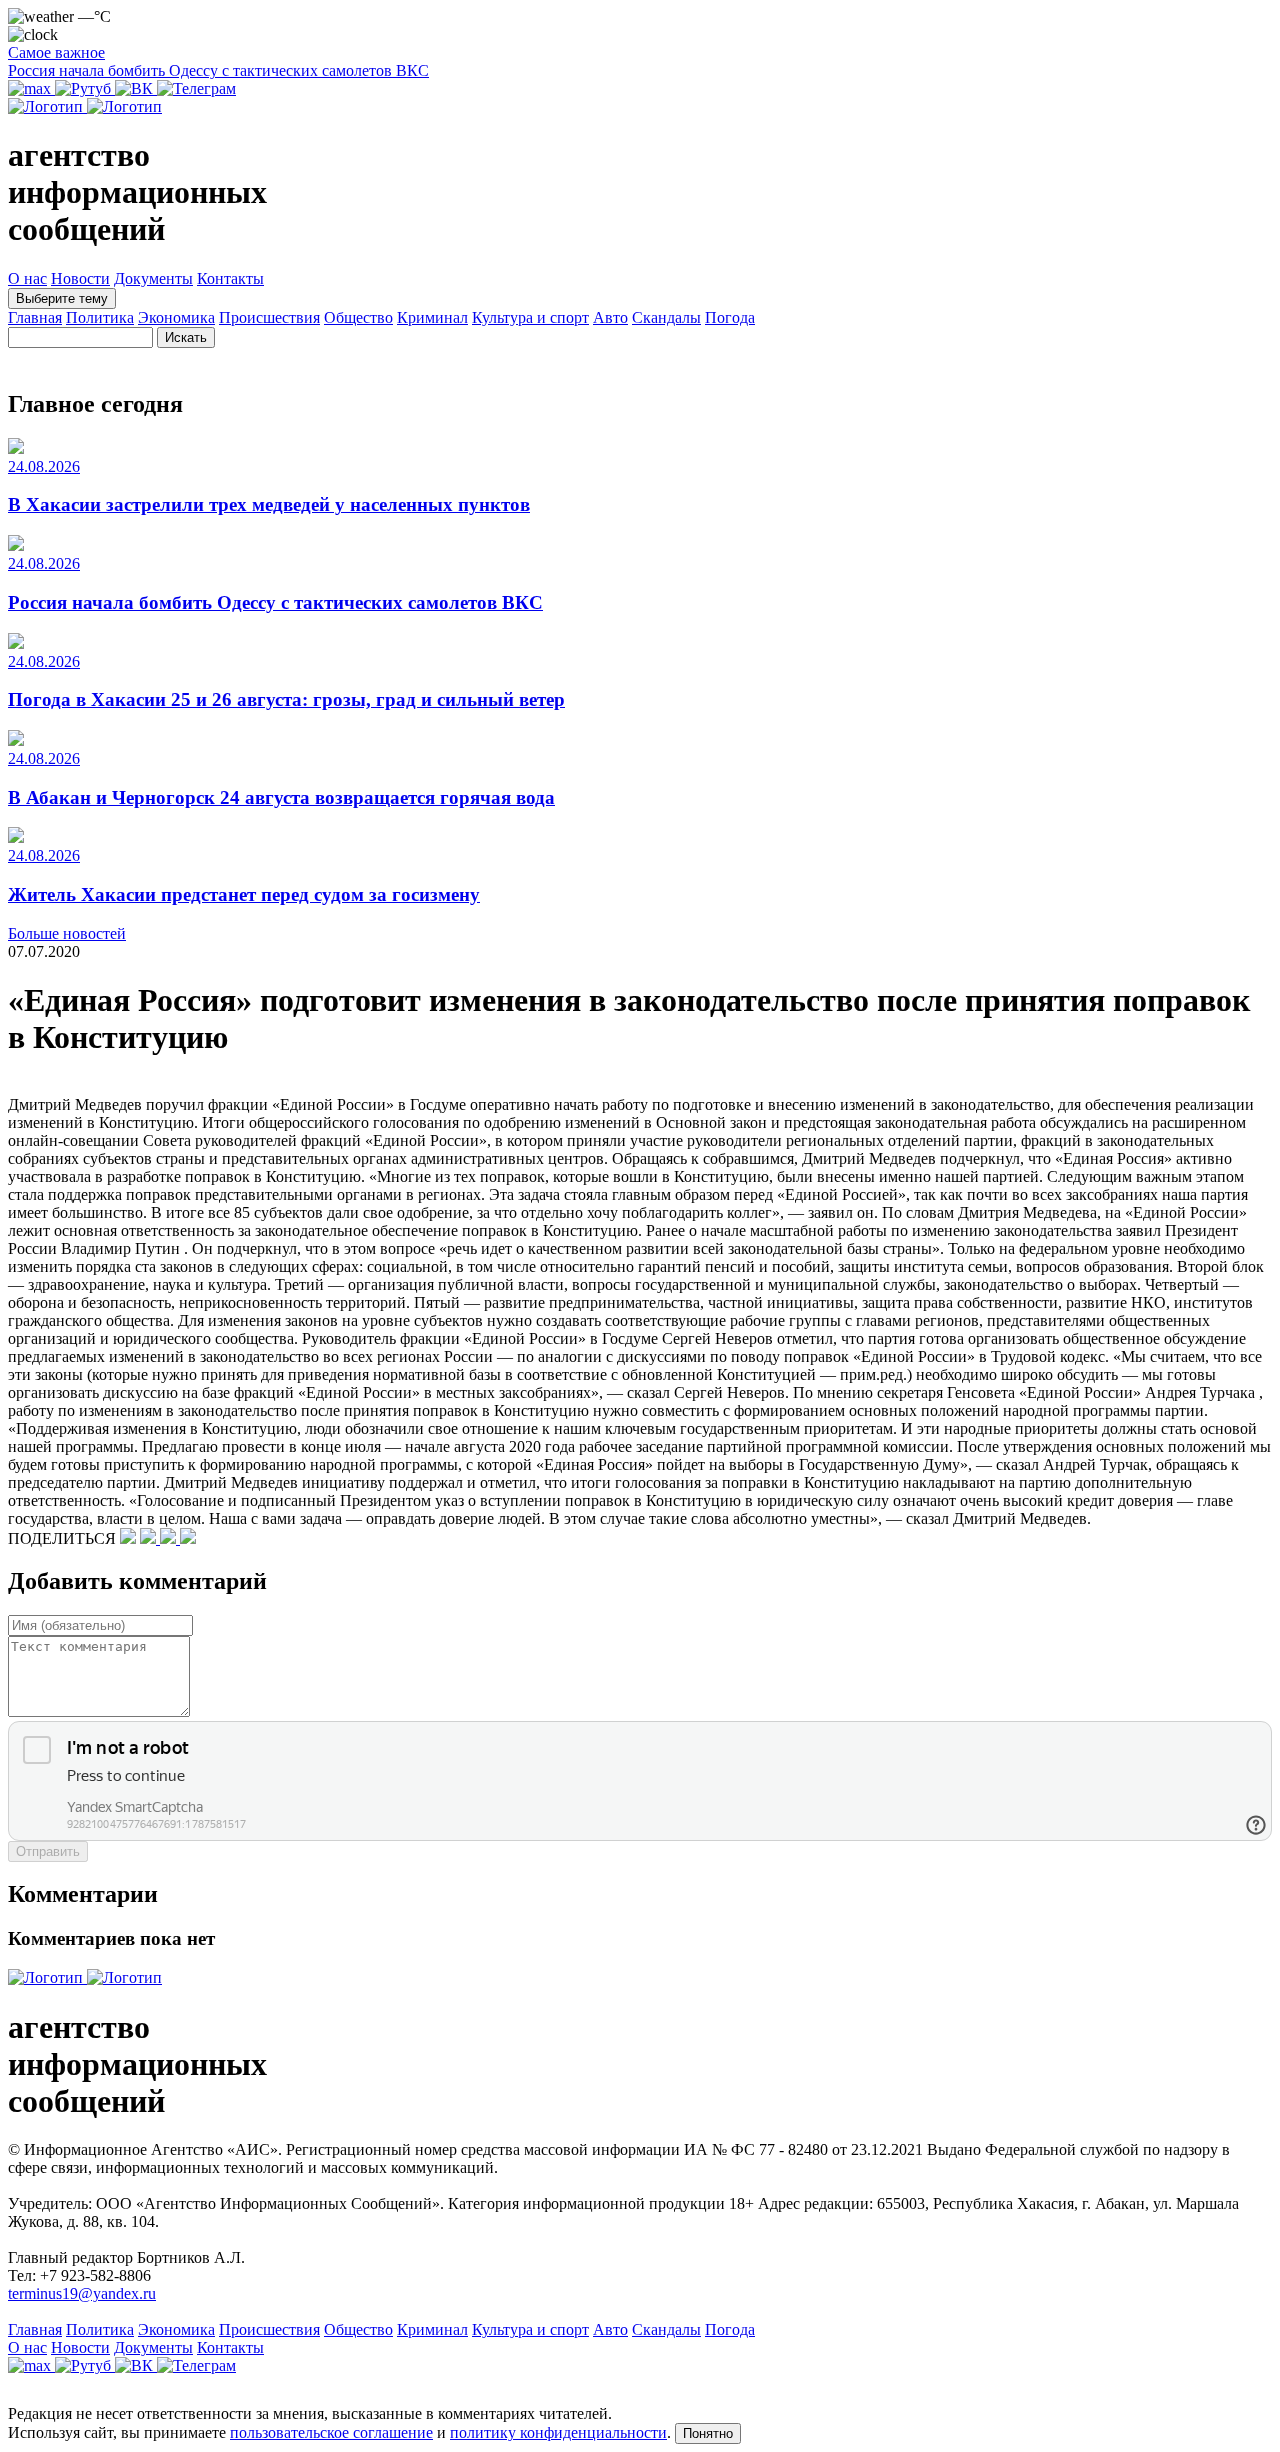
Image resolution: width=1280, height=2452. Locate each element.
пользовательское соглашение (331, 2432)
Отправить (48, 1851)
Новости (80, 278)
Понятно (708, 2433)
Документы (153, 278)
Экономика (176, 317)
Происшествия (269, 317)
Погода (730, 317)
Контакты (230, 278)
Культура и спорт (530, 317)
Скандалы (666, 317)
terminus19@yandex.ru (82, 2293)
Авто (610, 317)
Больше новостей (67, 933)
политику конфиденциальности (558, 2432)
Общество (358, 317)
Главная (35, 317)
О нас (27, 278)
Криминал (432, 317)
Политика (100, 317)
